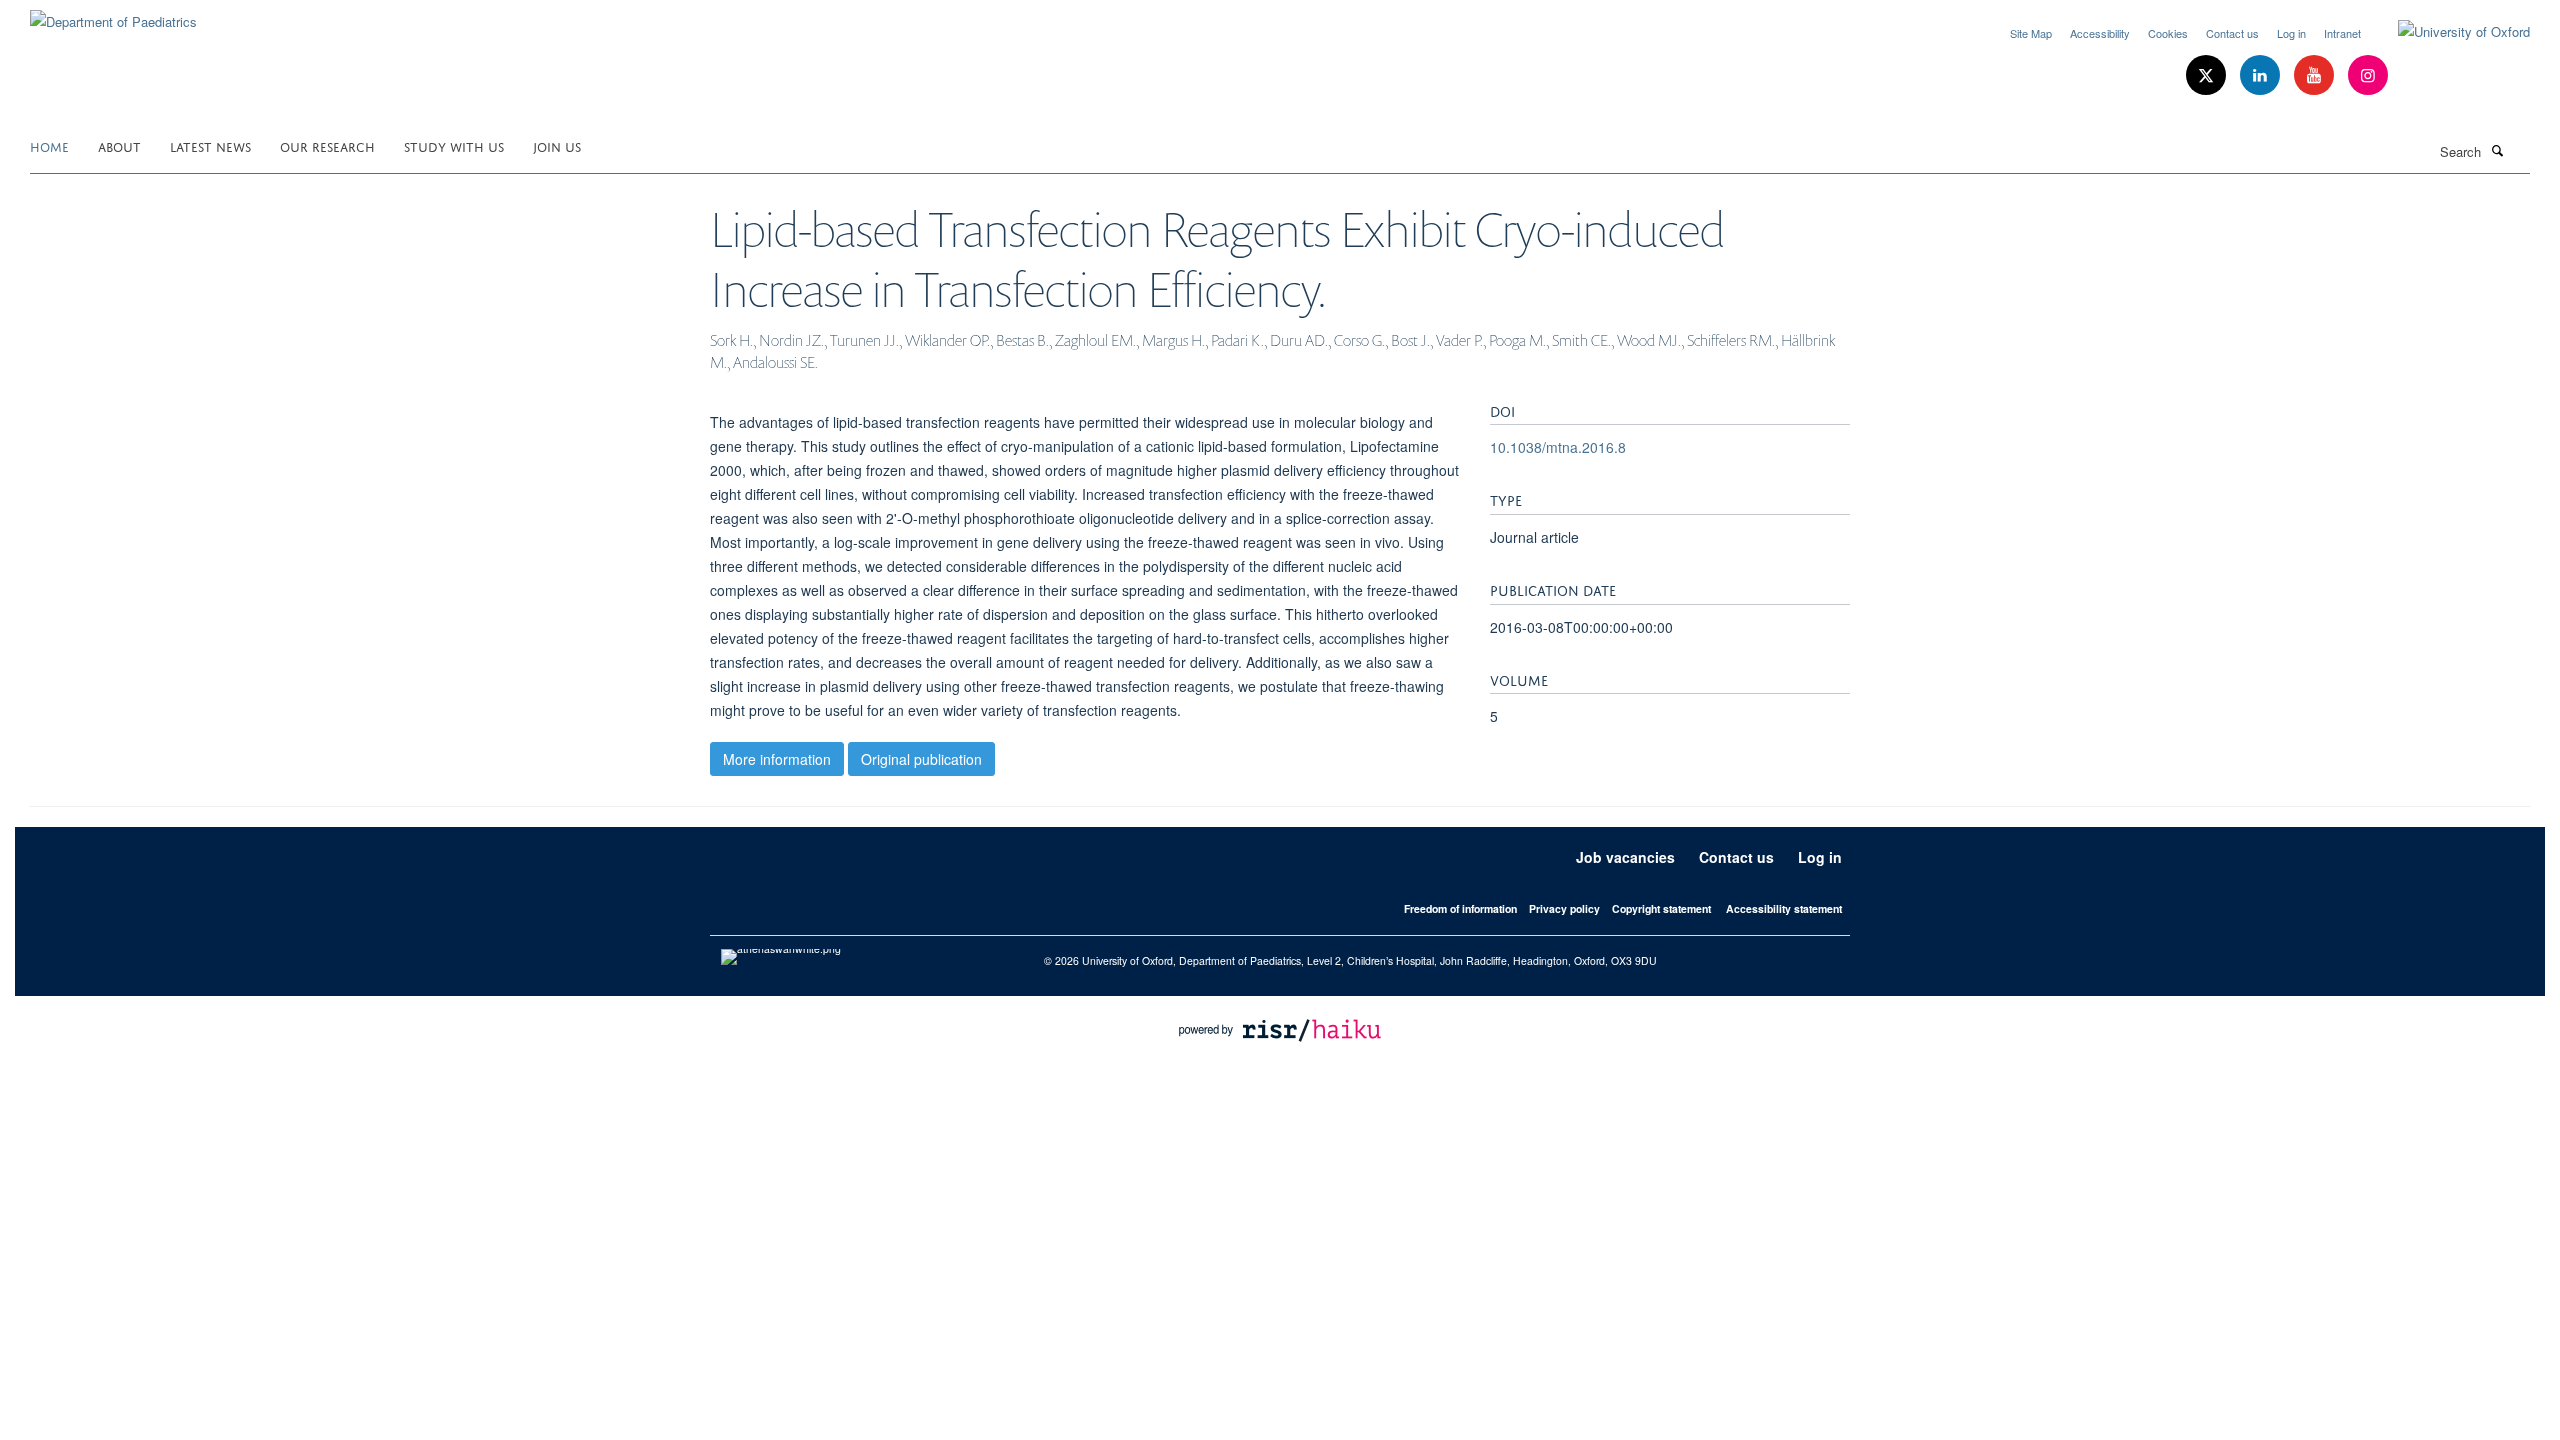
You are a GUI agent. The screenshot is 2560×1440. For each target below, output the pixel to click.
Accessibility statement (1784, 908)
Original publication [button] (921, 759)
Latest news (210, 145)
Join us (557, 145)
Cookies (2168, 33)
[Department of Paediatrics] (113, 14)
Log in (2291, 33)
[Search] (2497, 150)
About (119, 145)
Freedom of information (1460, 908)
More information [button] (777, 759)
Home (49, 145)
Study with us (454, 145)
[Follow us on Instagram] (2368, 75)
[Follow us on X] (2208, 75)
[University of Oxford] (2449, 32)
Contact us (2232, 33)
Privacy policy (1564, 908)
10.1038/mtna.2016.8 (1558, 447)
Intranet (2342, 33)
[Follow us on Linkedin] (2262, 75)
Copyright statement (1661, 908)
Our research (327, 145)
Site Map (2031, 33)
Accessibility (2100, 33)
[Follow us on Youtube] (2316, 75)
